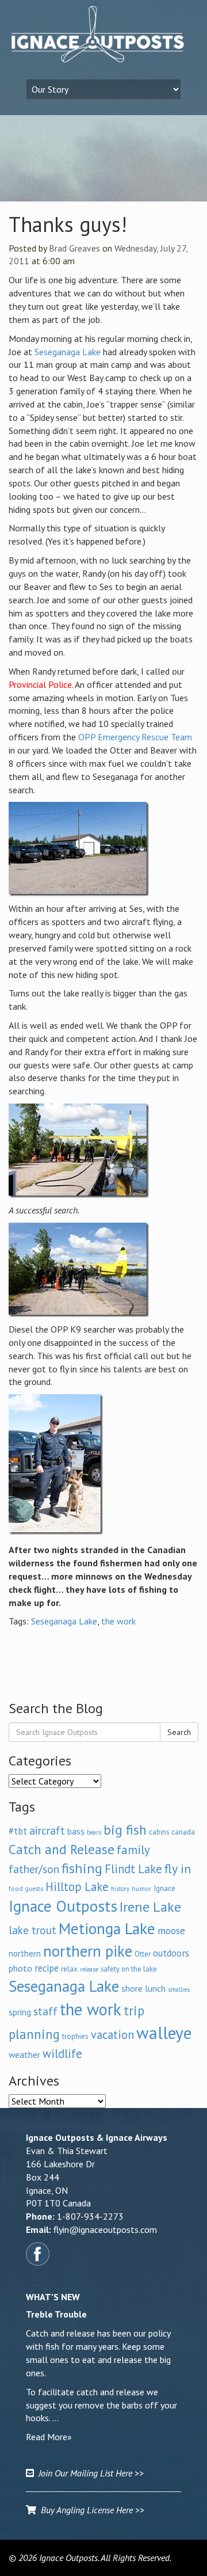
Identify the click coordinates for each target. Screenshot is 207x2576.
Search (179, 1732)
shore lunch (143, 1988)
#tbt (18, 1831)
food (16, 1888)
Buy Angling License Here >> (90, 2510)
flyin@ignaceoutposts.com (105, 2229)
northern (25, 1953)
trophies (75, 2036)
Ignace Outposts (63, 1906)
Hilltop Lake (77, 1887)
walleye (164, 2033)
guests (34, 1889)
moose (171, 1930)
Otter (143, 1954)
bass (76, 1831)
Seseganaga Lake (68, 352)
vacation (112, 2035)
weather (24, 2054)
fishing (82, 1868)
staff (45, 2011)
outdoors (171, 1953)
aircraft (47, 1830)
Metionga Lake (107, 1928)
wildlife (62, 2054)
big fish (125, 1829)
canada (183, 1832)
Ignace (164, 1888)
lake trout (32, 1930)
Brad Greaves (74, 248)
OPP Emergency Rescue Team (135, 737)
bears (94, 1832)
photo (20, 1968)
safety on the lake (129, 1969)
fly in (178, 1869)
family (133, 1850)
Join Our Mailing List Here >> (89, 2473)
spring (20, 2012)
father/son (34, 1869)
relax (69, 1969)
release (89, 1969)
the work (118, 1621)
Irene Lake (150, 1907)
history (120, 1889)
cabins (159, 1832)
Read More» (49, 2437)
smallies (179, 1989)
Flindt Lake (133, 1869)
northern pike (88, 1951)
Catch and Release (62, 1849)
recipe (47, 1968)
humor (141, 1888)
